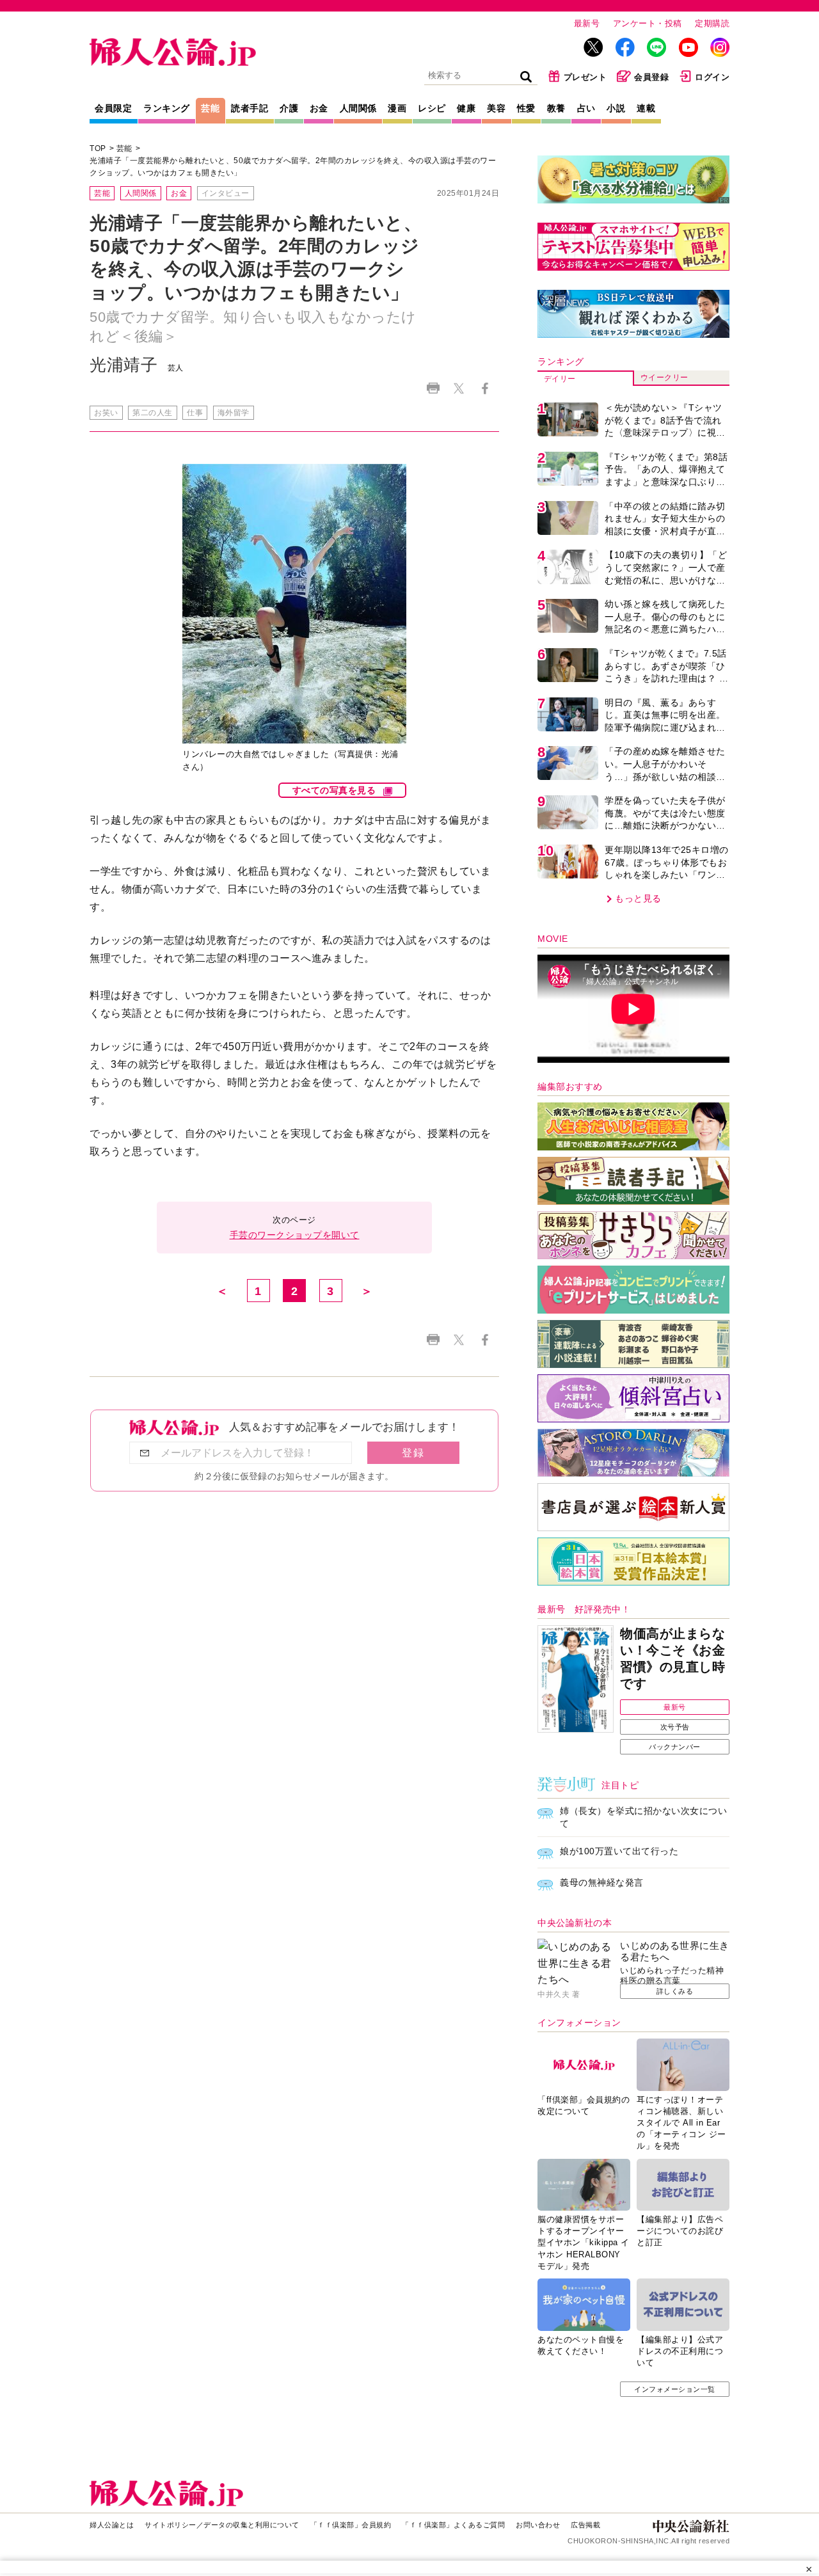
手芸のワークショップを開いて (295, 1235)
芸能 (210, 108)
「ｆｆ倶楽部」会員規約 (351, 2525)
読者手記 (250, 108)
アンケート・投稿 (648, 23)
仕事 (195, 413)
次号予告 (675, 1727)
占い (586, 108)
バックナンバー (675, 1747)
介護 (289, 108)
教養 (556, 108)
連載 (646, 108)
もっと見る (638, 898)
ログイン (712, 77)
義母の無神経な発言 (602, 1882)
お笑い (106, 413)
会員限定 (113, 108)
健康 (466, 108)
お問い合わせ (538, 2525)
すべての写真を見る (334, 790)
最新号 (587, 23)
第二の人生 (153, 413)
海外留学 (234, 413)
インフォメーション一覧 (675, 2389)
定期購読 (712, 23)
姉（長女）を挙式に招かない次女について (643, 1817)
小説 (616, 108)
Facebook (485, 388)
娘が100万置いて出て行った (619, 1851)
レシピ (432, 108)
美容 (496, 108)
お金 (319, 108)
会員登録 (651, 77)
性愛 (526, 108)
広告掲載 (585, 2525)
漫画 (397, 108)
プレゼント (585, 77)
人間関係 (358, 108)
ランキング (167, 108)
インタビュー (226, 193)
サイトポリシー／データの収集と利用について (222, 2525)
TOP (98, 148)
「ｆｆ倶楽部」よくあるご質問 (453, 2525)
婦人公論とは (112, 2525)
